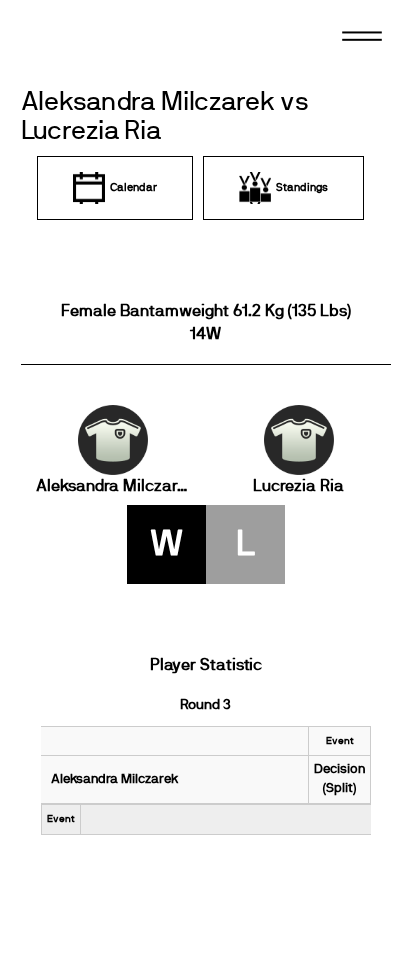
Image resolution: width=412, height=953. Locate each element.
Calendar (133, 187)
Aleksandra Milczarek (113, 486)
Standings (302, 187)
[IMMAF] (101, 43)
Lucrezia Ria (298, 486)
